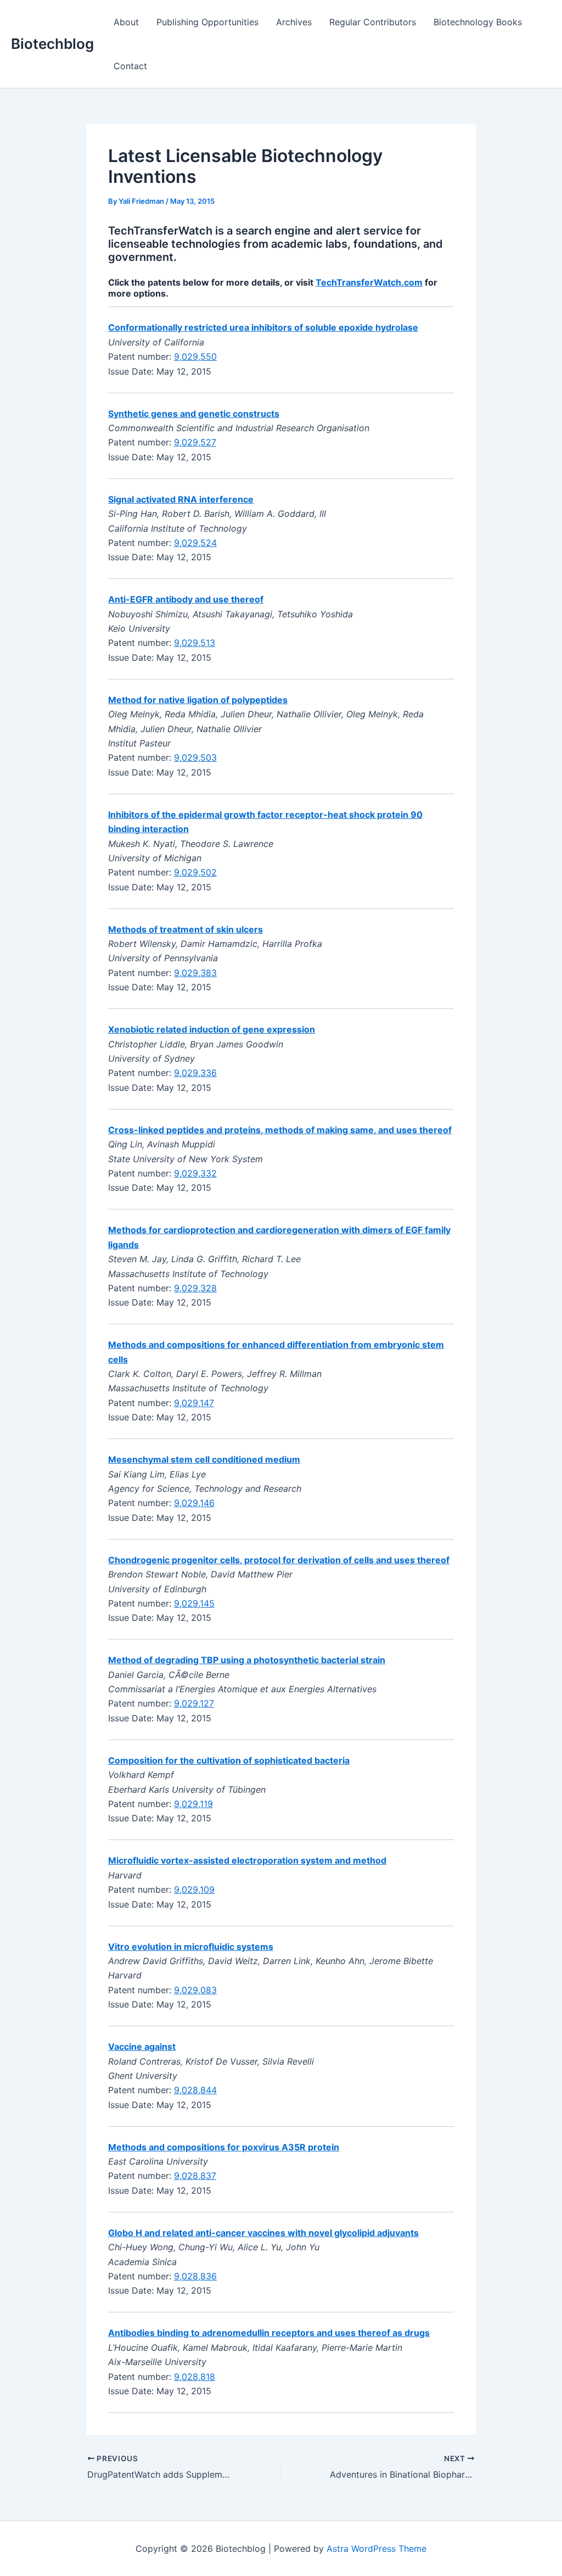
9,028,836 (195, 2276)
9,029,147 (194, 1403)
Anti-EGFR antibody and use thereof (186, 599)
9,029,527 (195, 442)
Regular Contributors (373, 22)
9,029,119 (193, 1804)
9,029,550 (195, 356)
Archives (294, 22)
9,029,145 (194, 1603)
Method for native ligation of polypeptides (198, 700)
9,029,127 (194, 1703)
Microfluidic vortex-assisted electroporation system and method (247, 1860)
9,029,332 (195, 1173)
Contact (130, 66)
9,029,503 (195, 757)
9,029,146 (194, 1503)
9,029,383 (195, 973)
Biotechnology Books (478, 22)
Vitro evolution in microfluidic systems (191, 1947)
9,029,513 (195, 643)
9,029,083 (195, 1990)
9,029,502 (195, 872)
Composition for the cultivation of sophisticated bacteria (229, 1760)
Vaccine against (142, 2047)
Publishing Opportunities (207, 22)
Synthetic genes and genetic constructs (194, 414)
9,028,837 (195, 2176)
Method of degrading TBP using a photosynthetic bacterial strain (247, 1660)
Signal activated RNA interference (181, 499)
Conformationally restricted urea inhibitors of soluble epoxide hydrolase (263, 327)
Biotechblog (52, 44)
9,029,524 (195, 543)
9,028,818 (195, 2377)
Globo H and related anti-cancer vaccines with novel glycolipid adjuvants (263, 2233)
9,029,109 (194, 1889)
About (126, 22)
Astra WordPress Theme (376, 2549)
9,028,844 (195, 2090)
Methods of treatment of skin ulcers (186, 929)
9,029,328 (195, 1288)
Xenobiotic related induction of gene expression (212, 1029)
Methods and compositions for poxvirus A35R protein (224, 2147)
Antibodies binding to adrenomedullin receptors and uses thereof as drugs (269, 2333)
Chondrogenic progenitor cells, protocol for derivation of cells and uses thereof (279, 1560)
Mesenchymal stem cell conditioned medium (204, 1459)
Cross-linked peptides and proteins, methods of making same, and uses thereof (280, 1130)
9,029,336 (195, 1073)
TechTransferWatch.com (369, 282)
